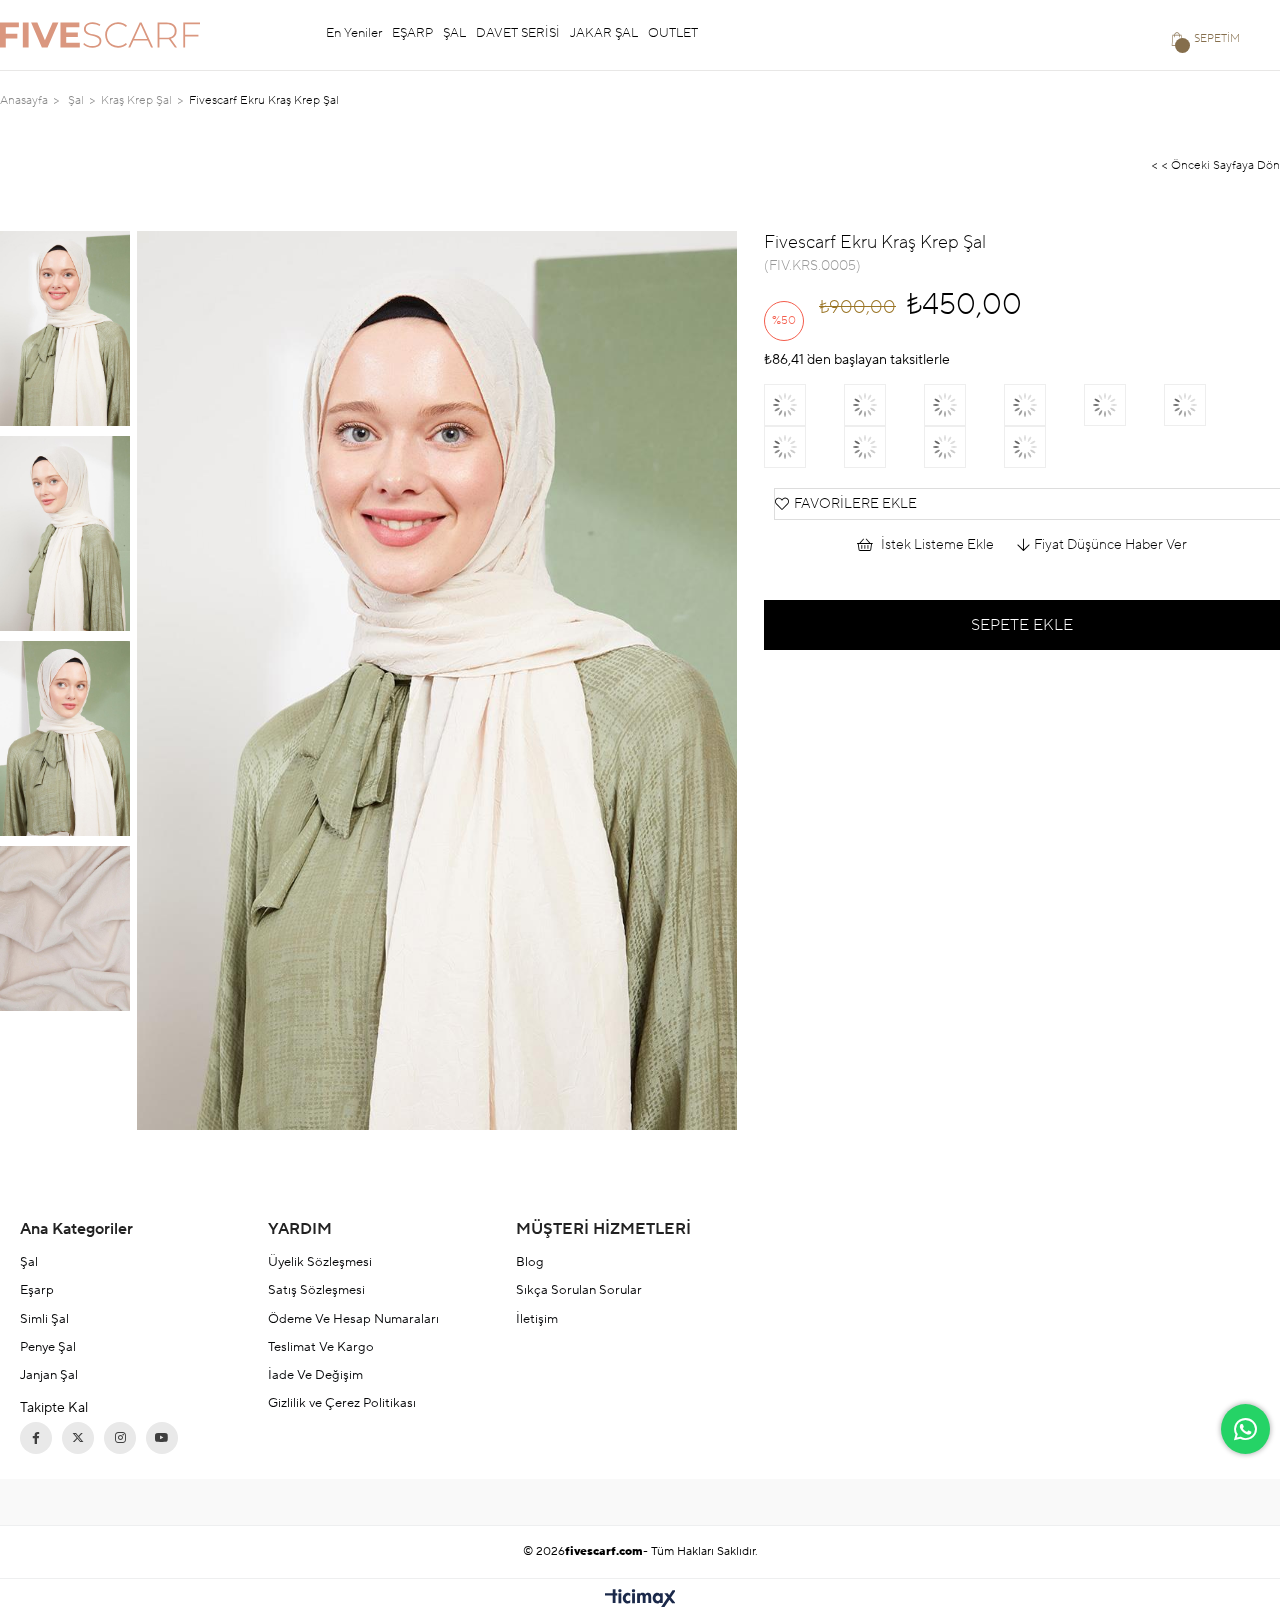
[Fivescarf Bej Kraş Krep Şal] (804, 405)
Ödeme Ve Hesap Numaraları (353, 1319)
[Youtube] (162, 1438)
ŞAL (454, 33)
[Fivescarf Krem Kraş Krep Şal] (964, 447)
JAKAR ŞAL (604, 33)
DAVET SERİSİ (518, 33)
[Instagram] (120, 1438)
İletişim (537, 1319)
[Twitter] (78, 1438)
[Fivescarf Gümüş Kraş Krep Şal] (804, 447)
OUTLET (673, 33)
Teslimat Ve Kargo (321, 1347)
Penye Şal (48, 1347)
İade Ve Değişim (315, 1375)
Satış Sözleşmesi (316, 1290)
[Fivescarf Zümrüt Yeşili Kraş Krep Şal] (1124, 405)
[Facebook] (36, 1438)
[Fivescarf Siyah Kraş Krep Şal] (1044, 447)
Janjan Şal (49, 1375)
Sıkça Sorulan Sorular (579, 1290)
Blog (530, 1262)
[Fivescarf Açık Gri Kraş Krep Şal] (964, 405)
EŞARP (412, 33)
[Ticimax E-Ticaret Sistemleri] (640, 1599)
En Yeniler (354, 33)
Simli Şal (44, 1319)
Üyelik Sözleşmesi (320, 1262)
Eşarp (37, 1290)
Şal (29, 1262)
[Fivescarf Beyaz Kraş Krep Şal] (884, 405)
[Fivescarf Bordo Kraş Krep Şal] (884, 447)
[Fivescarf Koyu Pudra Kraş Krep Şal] (1204, 405)
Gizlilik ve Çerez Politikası (342, 1403)
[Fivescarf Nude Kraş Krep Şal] (1044, 405)
